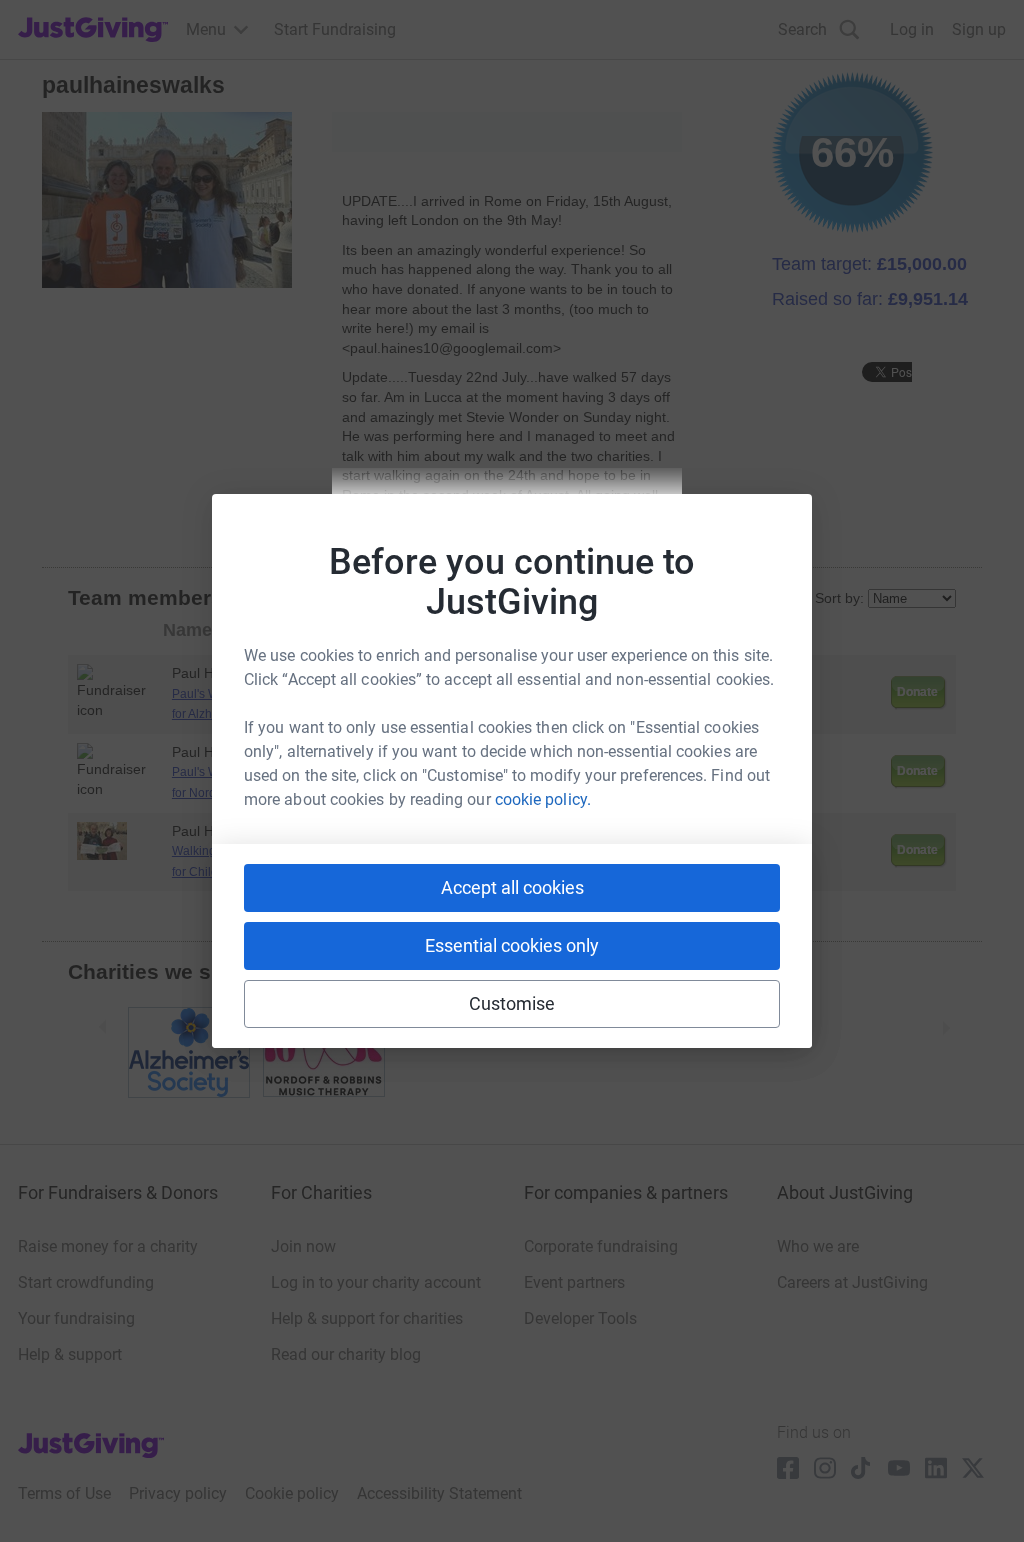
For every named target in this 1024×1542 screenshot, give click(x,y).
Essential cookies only (512, 945)
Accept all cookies (512, 887)
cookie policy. (543, 799)
